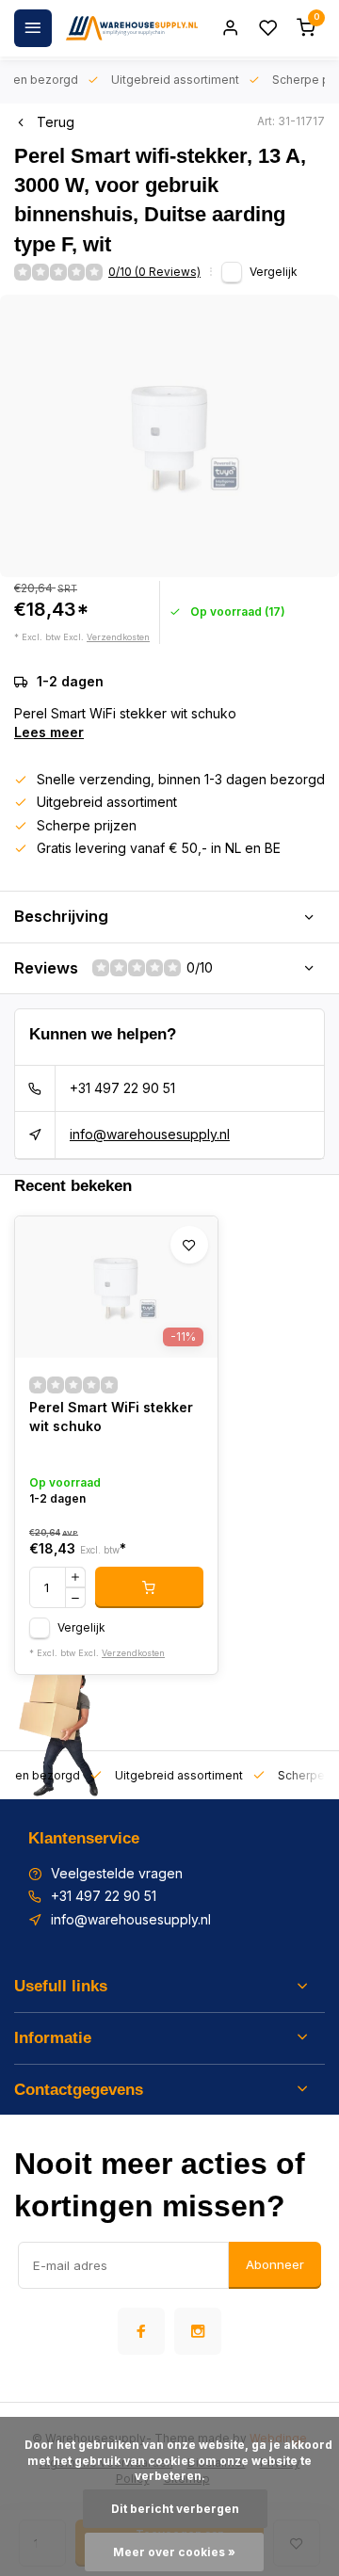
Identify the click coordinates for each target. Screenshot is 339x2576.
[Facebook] (141, 2331)
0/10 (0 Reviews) (154, 272)
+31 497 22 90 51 (122, 1088)
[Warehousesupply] (132, 28)
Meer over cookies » (174, 2552)
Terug (56, 122)
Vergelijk (274, 272)
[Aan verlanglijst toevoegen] (189, 1245)
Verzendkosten (118, 637)
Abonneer (275, 2264)
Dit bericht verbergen (175, 2509)
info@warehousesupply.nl (150, 1134)
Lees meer (49, 732)
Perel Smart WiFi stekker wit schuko (111, 1417)
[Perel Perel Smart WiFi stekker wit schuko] (116, 1287)
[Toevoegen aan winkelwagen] (149, 1587)
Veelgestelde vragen (117, 1873)
